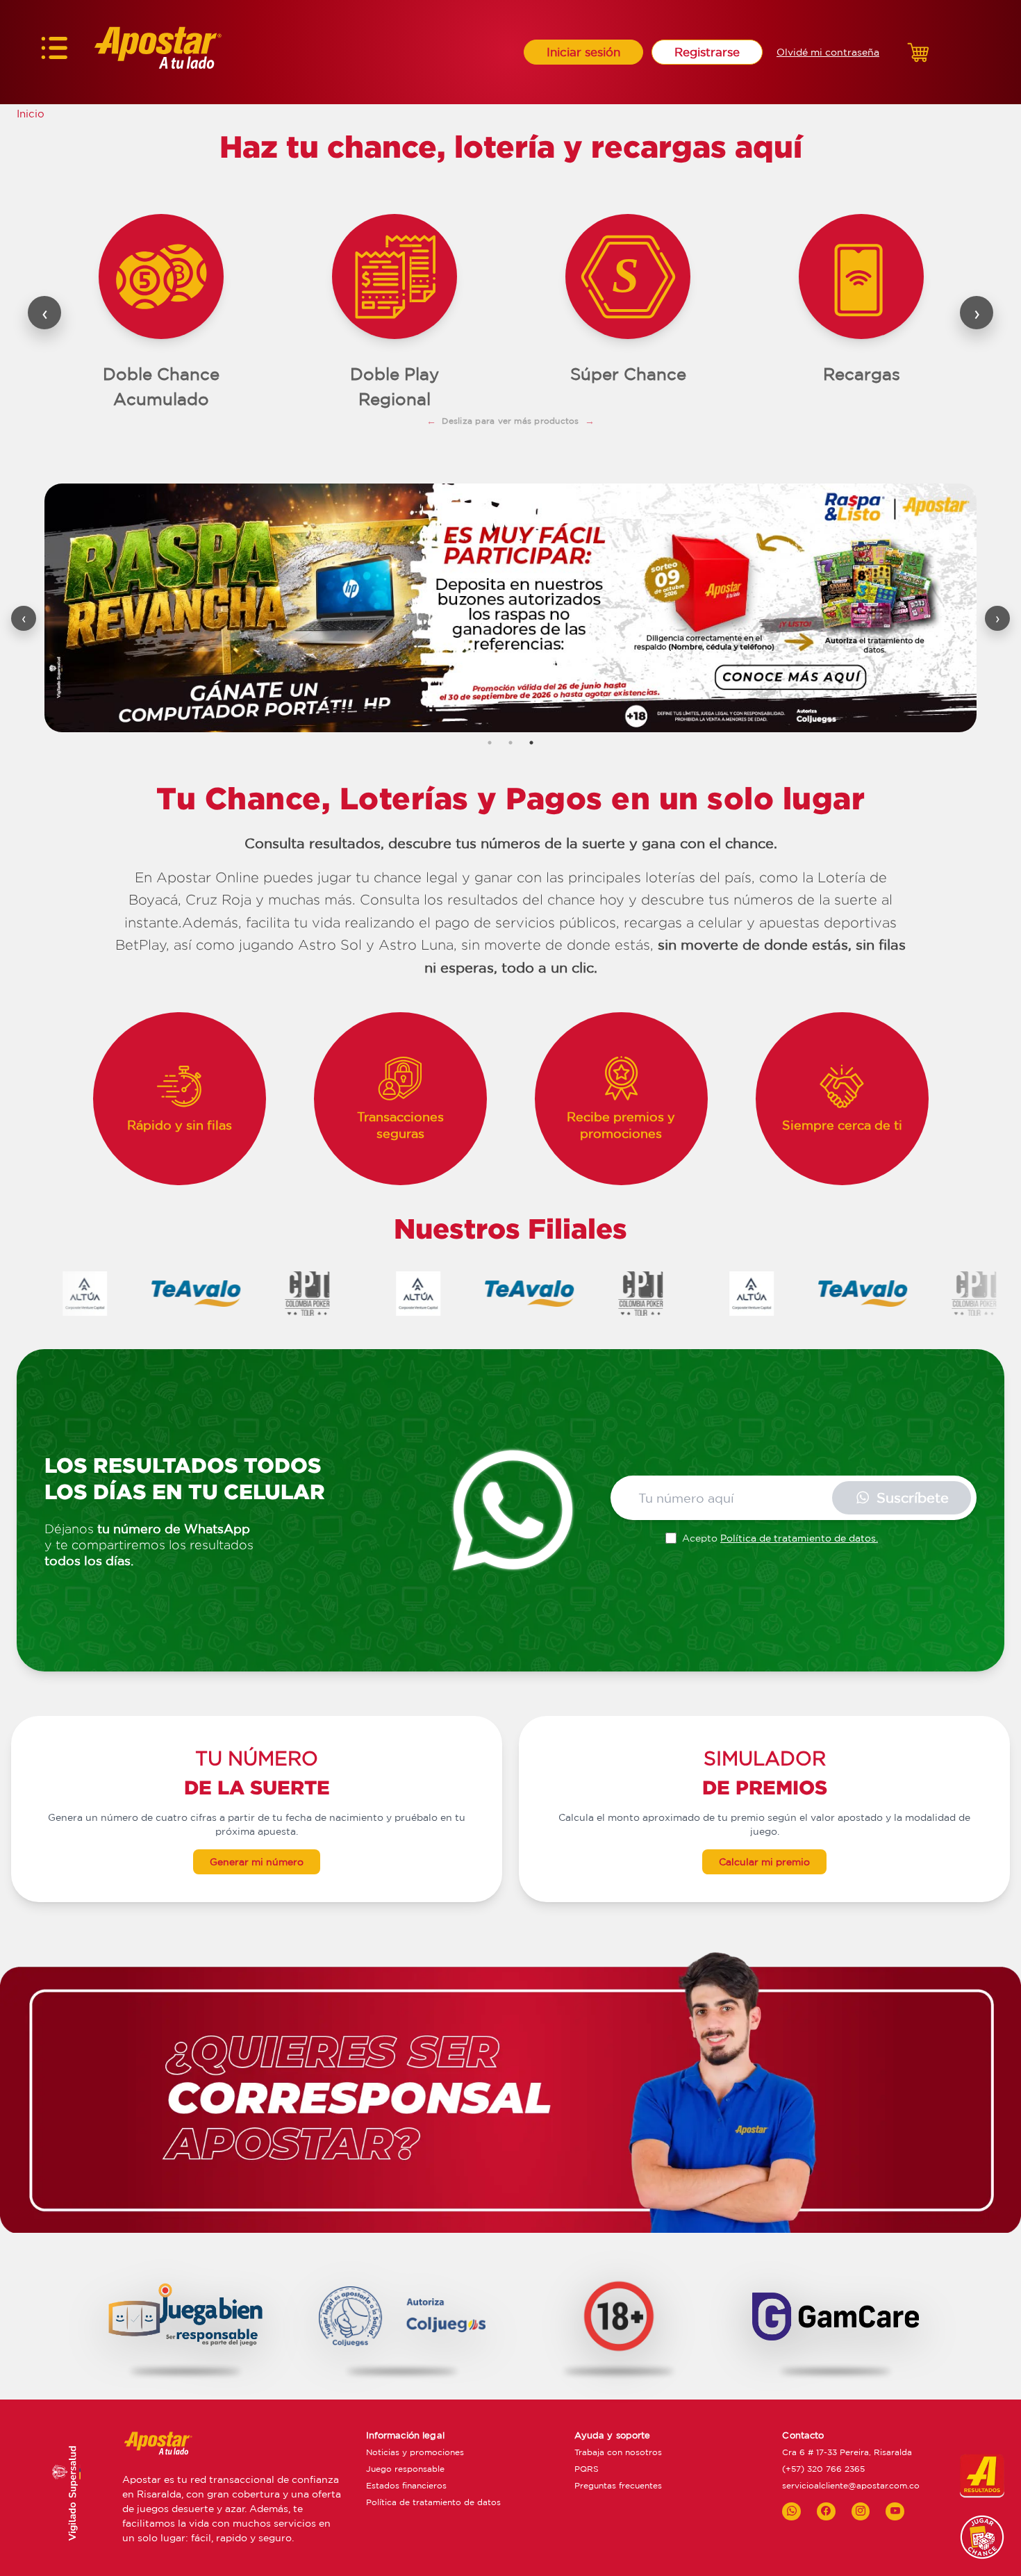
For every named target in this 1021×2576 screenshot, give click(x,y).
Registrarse (707, 52)
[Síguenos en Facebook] (826, 2511)
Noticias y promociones (415, 2452)
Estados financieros (406, 2485)
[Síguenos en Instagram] (861, 2511)
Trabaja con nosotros (618, 2452)
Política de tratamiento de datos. (799, 1538)
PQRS (587, 2469)
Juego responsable (405, 2469)
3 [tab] (531, 743)
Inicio (31, 114)
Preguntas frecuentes (618, 2485)
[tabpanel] (510, 608)
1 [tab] (490, 743)
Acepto (780, 1538)
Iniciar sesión (583, 52)
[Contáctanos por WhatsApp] (791, 2511)
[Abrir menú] (54, 52)
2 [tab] (510, 743)
